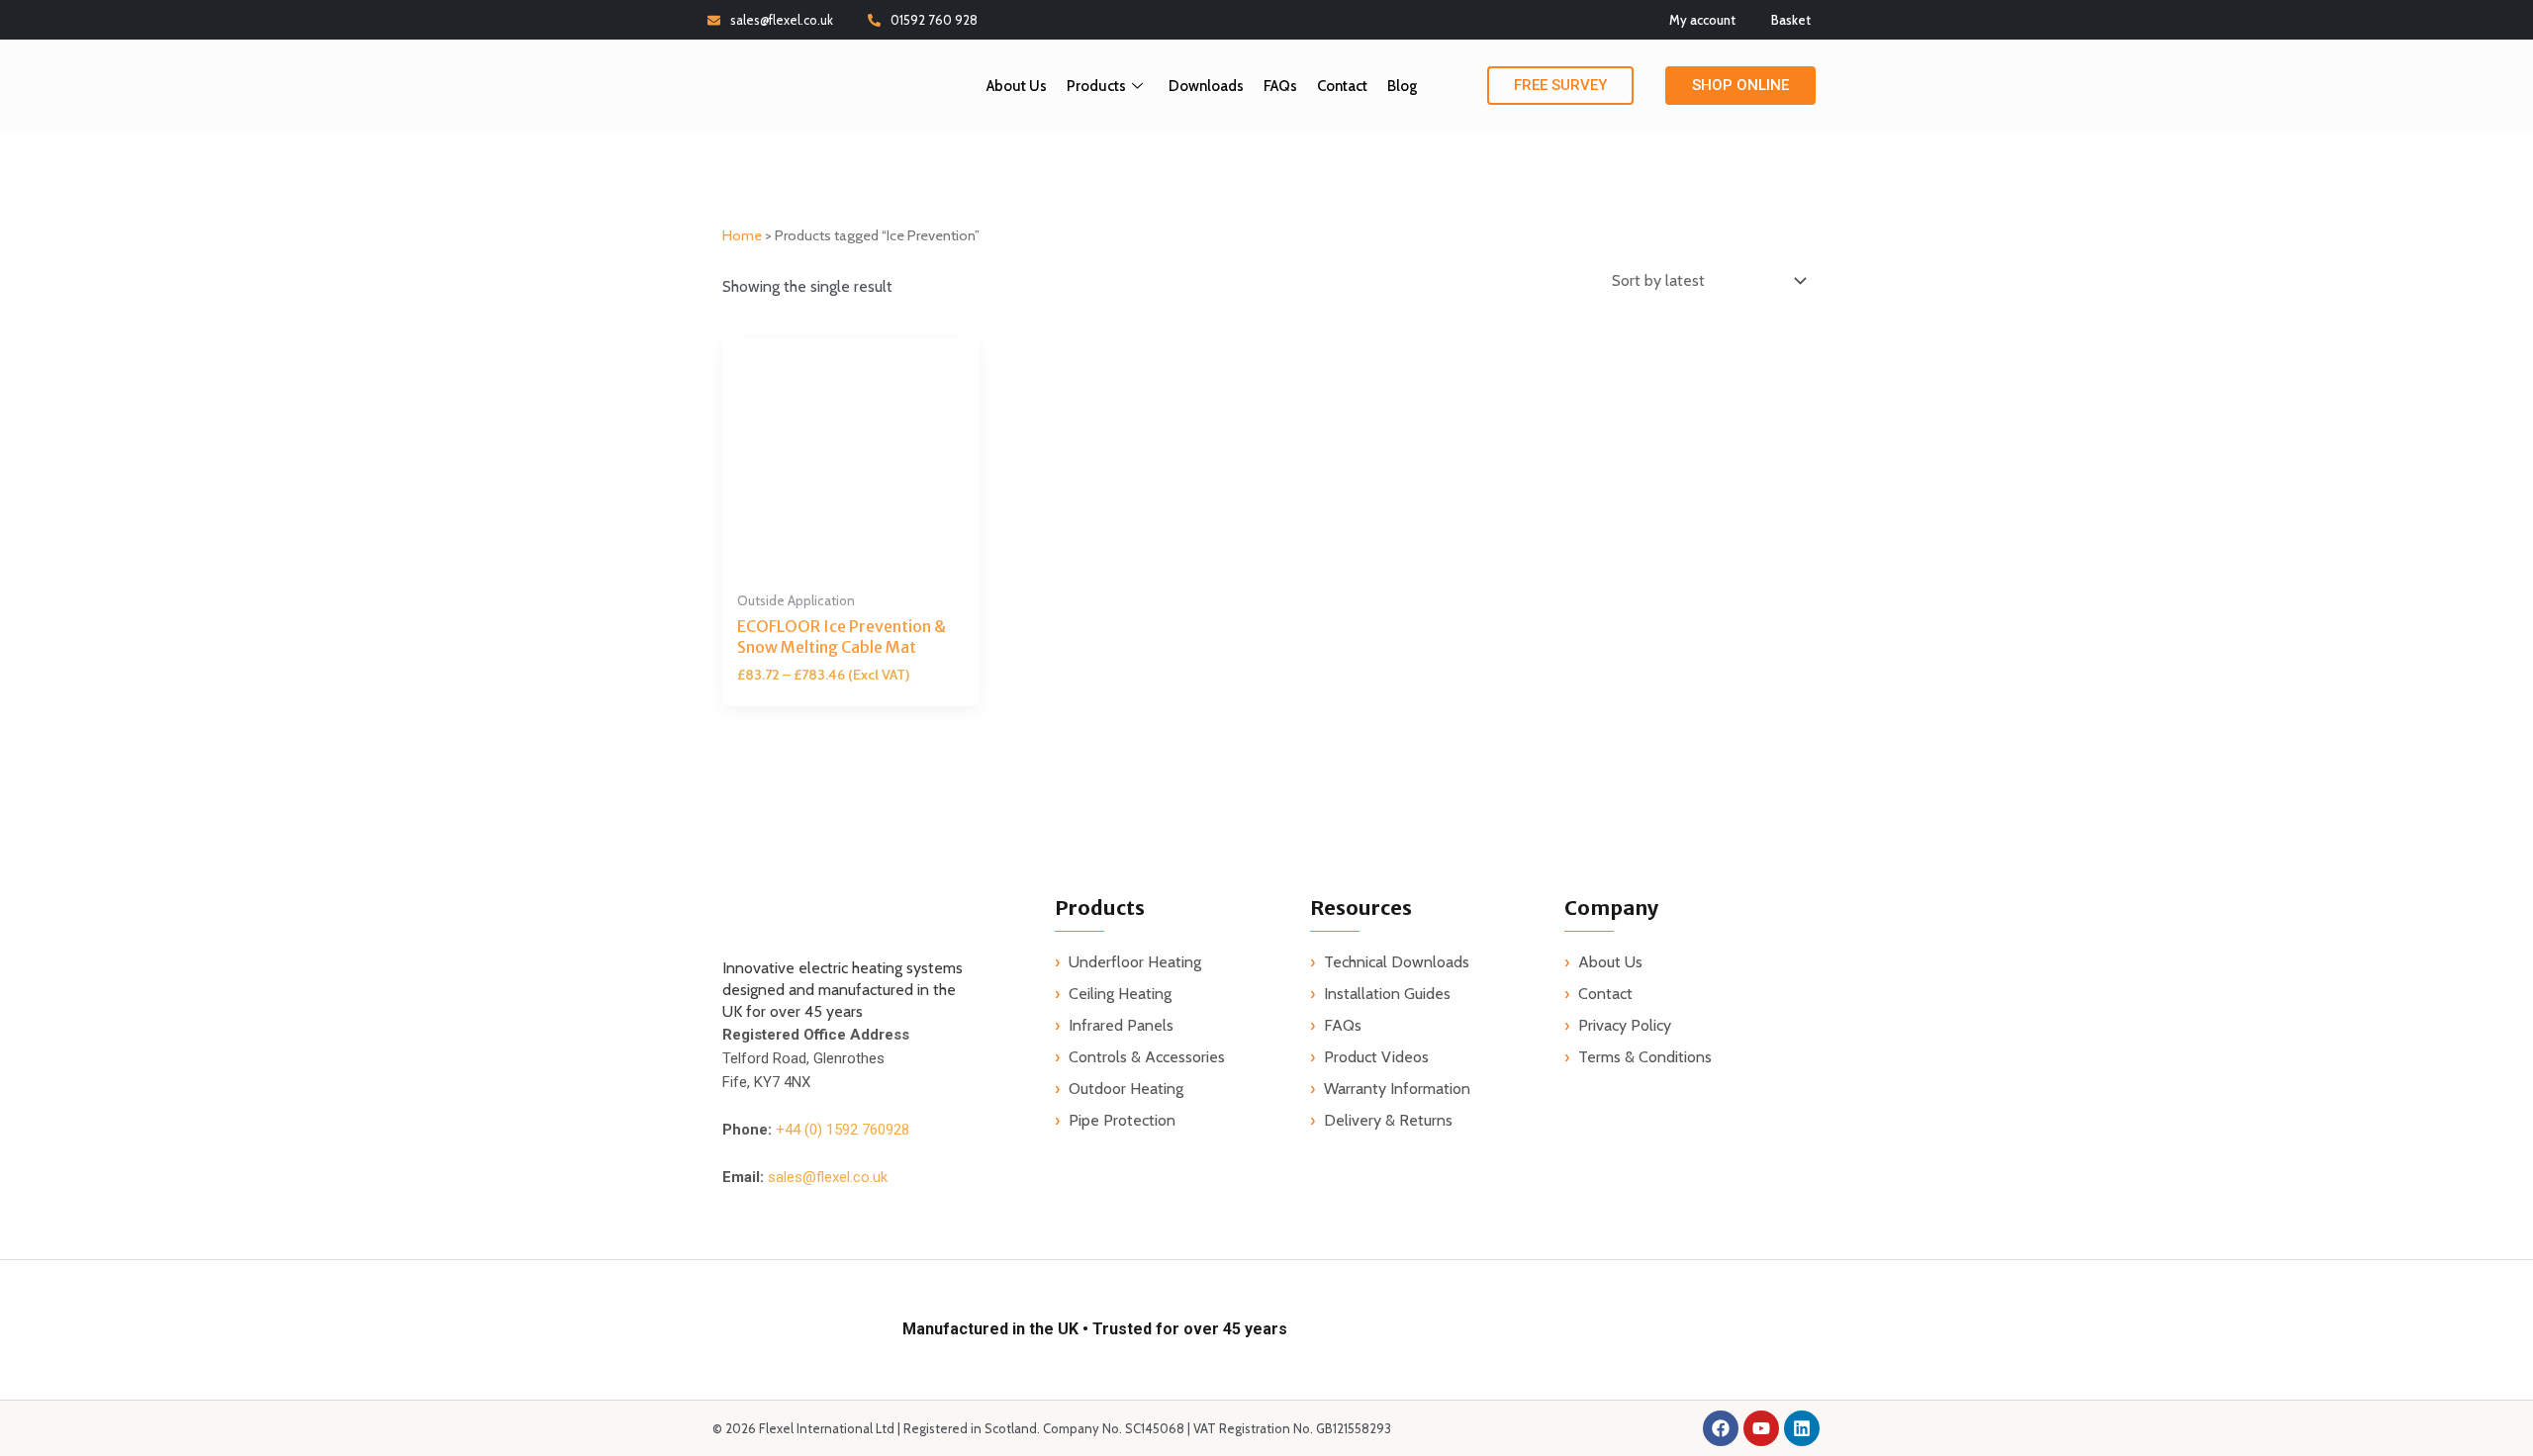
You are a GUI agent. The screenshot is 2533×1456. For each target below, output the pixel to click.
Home (742, 235)
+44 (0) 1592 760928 (843, 1130)
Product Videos (1376, 1057)
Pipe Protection (1122, 1120)
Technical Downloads (1397, 962)
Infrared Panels (1121, 1025)
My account (1702, 20)
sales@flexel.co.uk (782, 20)
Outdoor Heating (1126, 1089)
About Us (1017, 86)
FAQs (1280, 86)
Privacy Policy (1625, 1025)
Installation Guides (1387, 994)
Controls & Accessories (1147, 1057)
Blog (1402, 86)
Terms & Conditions (1645, 1057)
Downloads (1206, 86)
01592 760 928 (934, 20)
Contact (1342, 86)
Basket (1791, 20)
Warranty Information (1397, 1089)
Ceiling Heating (1120, 994)
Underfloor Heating (1135, 962)
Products (1096, 86)
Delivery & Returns (1388, 1120)
